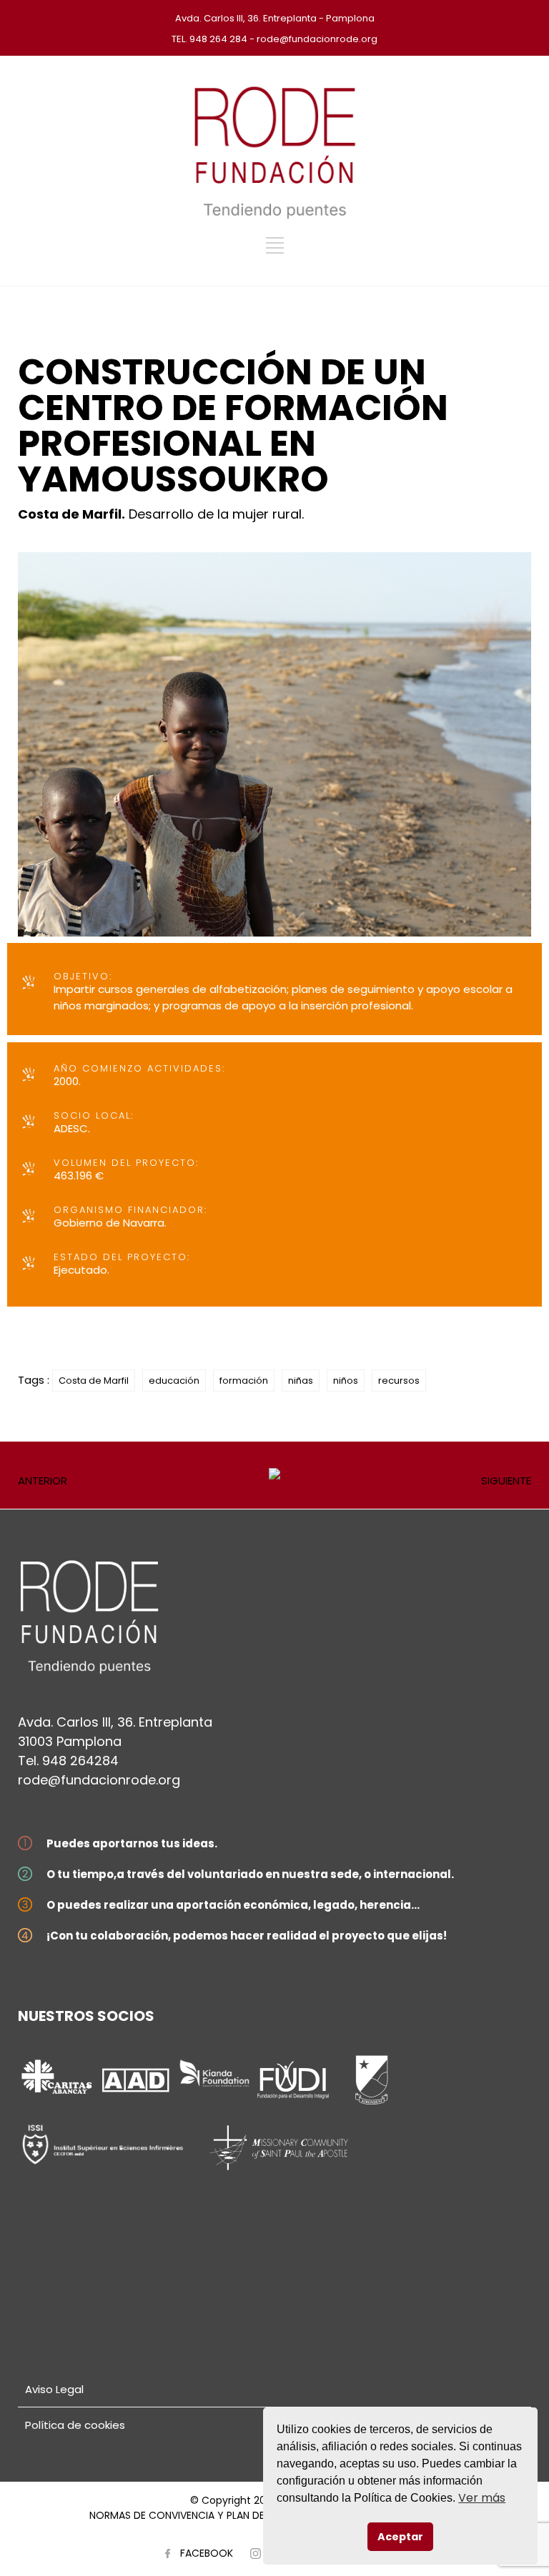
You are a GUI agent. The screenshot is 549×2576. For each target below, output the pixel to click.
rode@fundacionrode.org (99, 1780)
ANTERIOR (43, 1481)
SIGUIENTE (506, 1481)
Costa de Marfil (94, 1381)
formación (244, 1381)
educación (174, 1381)
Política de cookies (75, 2425)
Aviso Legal (54, 2389)
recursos (399, 1381)
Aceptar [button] (400, 2537)
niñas (301, 1381)
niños (346, 1381)
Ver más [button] (482, 2498)
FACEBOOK (207, 2553)
